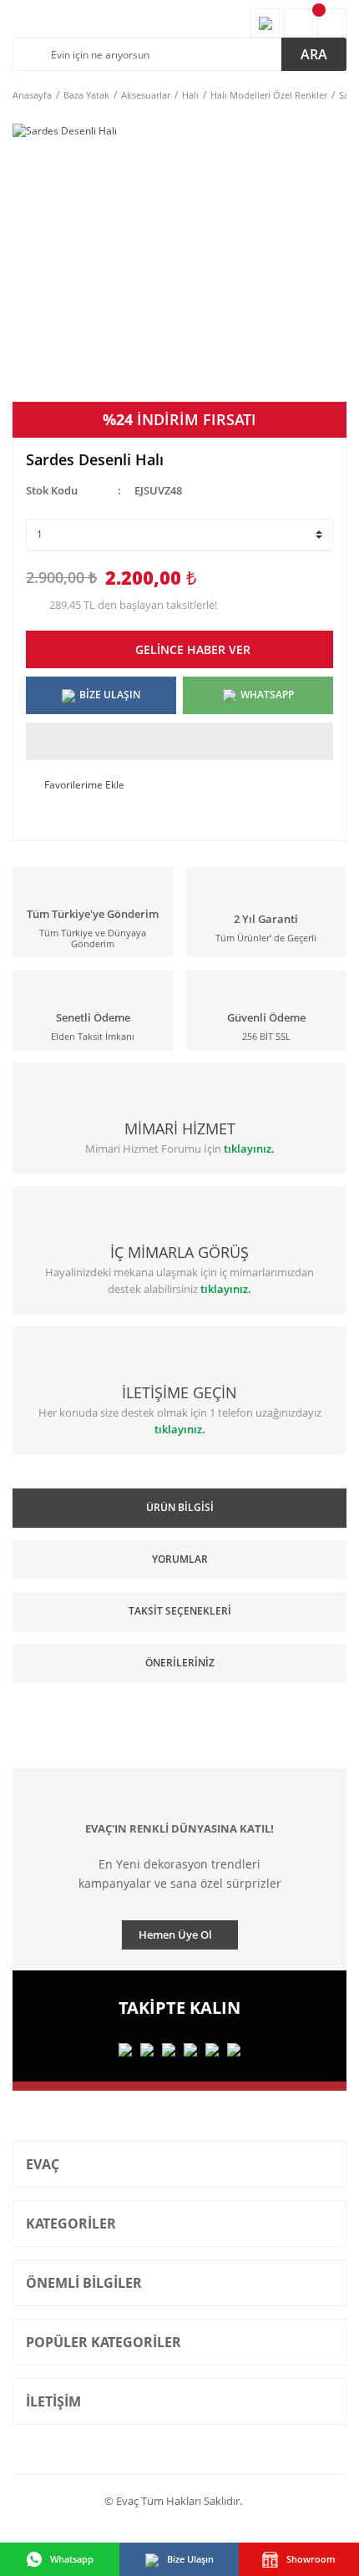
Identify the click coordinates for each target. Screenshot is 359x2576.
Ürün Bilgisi (180, 1507)
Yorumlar (180, 1559)
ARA (314, 54)
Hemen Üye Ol (175, 1935)
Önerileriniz (180, 1663)
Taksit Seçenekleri (180, 1611)
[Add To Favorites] (179, 785)
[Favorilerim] (265, 23)
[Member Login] (298, 23)
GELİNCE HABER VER (193, 649)
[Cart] (332, 23)
